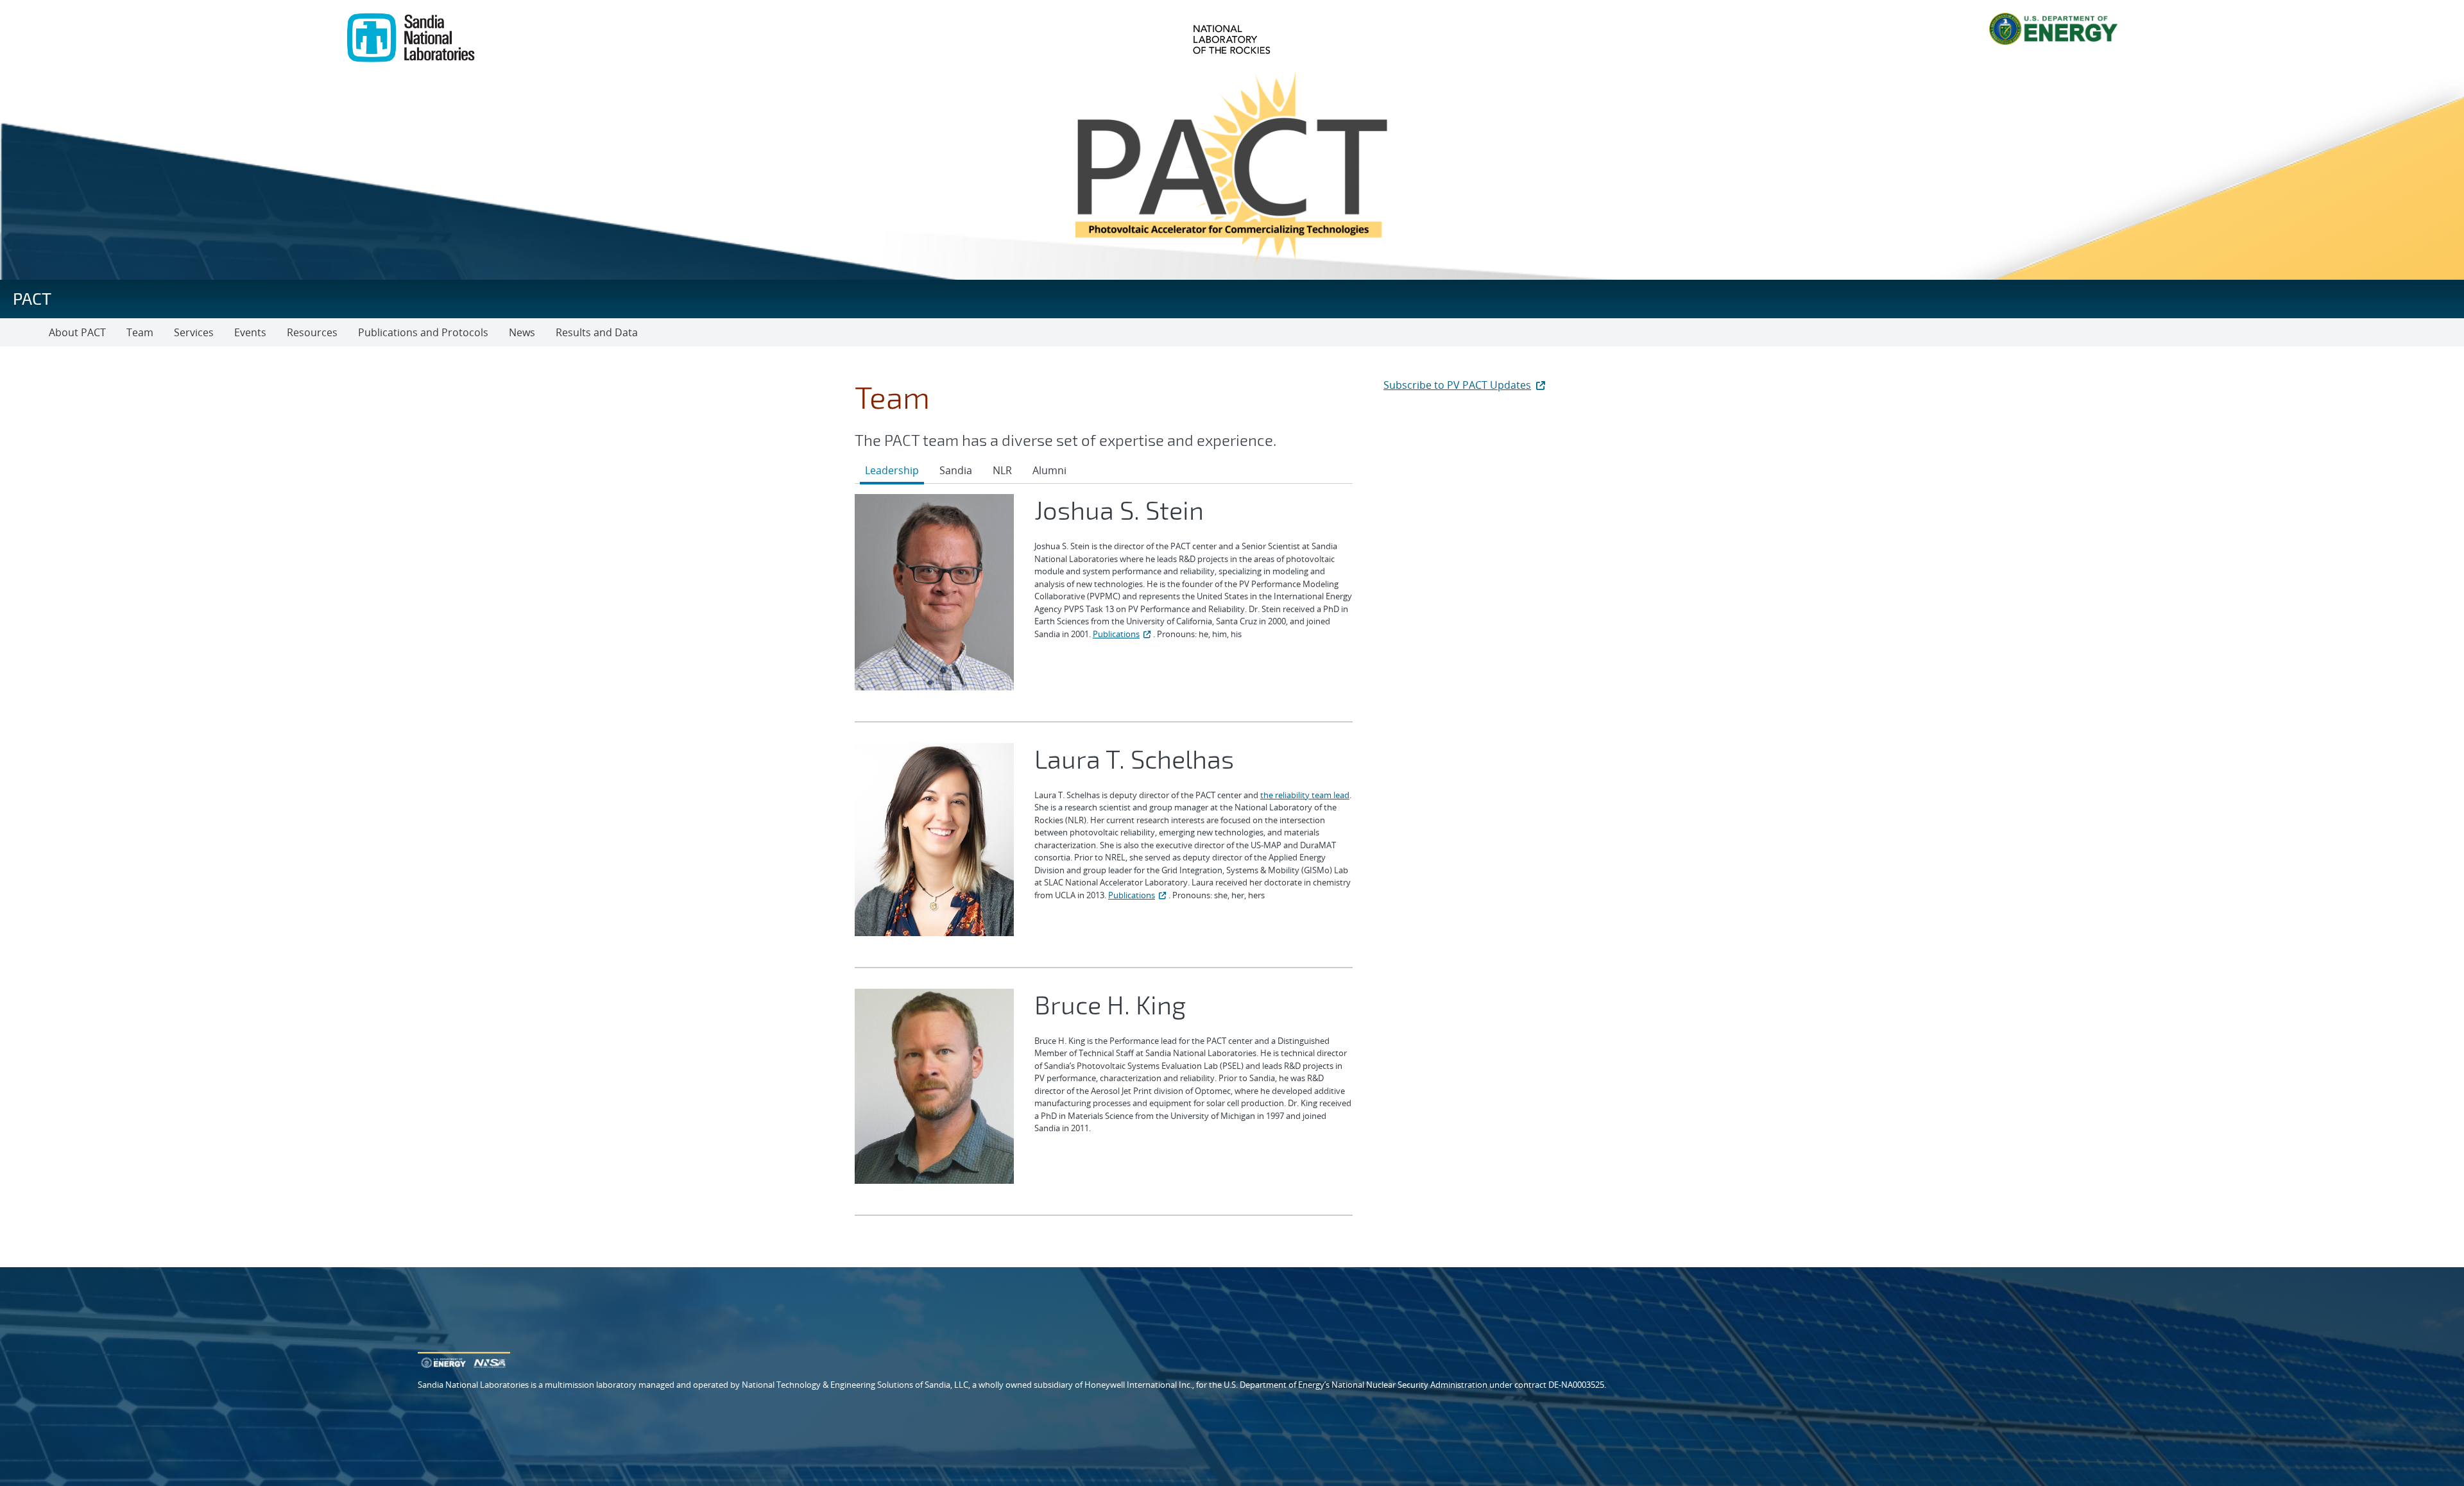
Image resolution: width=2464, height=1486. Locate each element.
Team (140, 332)
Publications (1116, 634)
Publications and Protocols (423, 332)
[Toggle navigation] (24, 332)
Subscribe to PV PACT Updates (1457, 385)
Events (250, 332)
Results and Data (597, 332)
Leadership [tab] (892, 470)
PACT (32, 298)
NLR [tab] (1002, 470)
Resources (312, 332)
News (522, 332)
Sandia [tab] (956, 470)
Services (194, 332)
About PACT (77, 332)
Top (2426, 1471)
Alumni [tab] (1049, 470)
